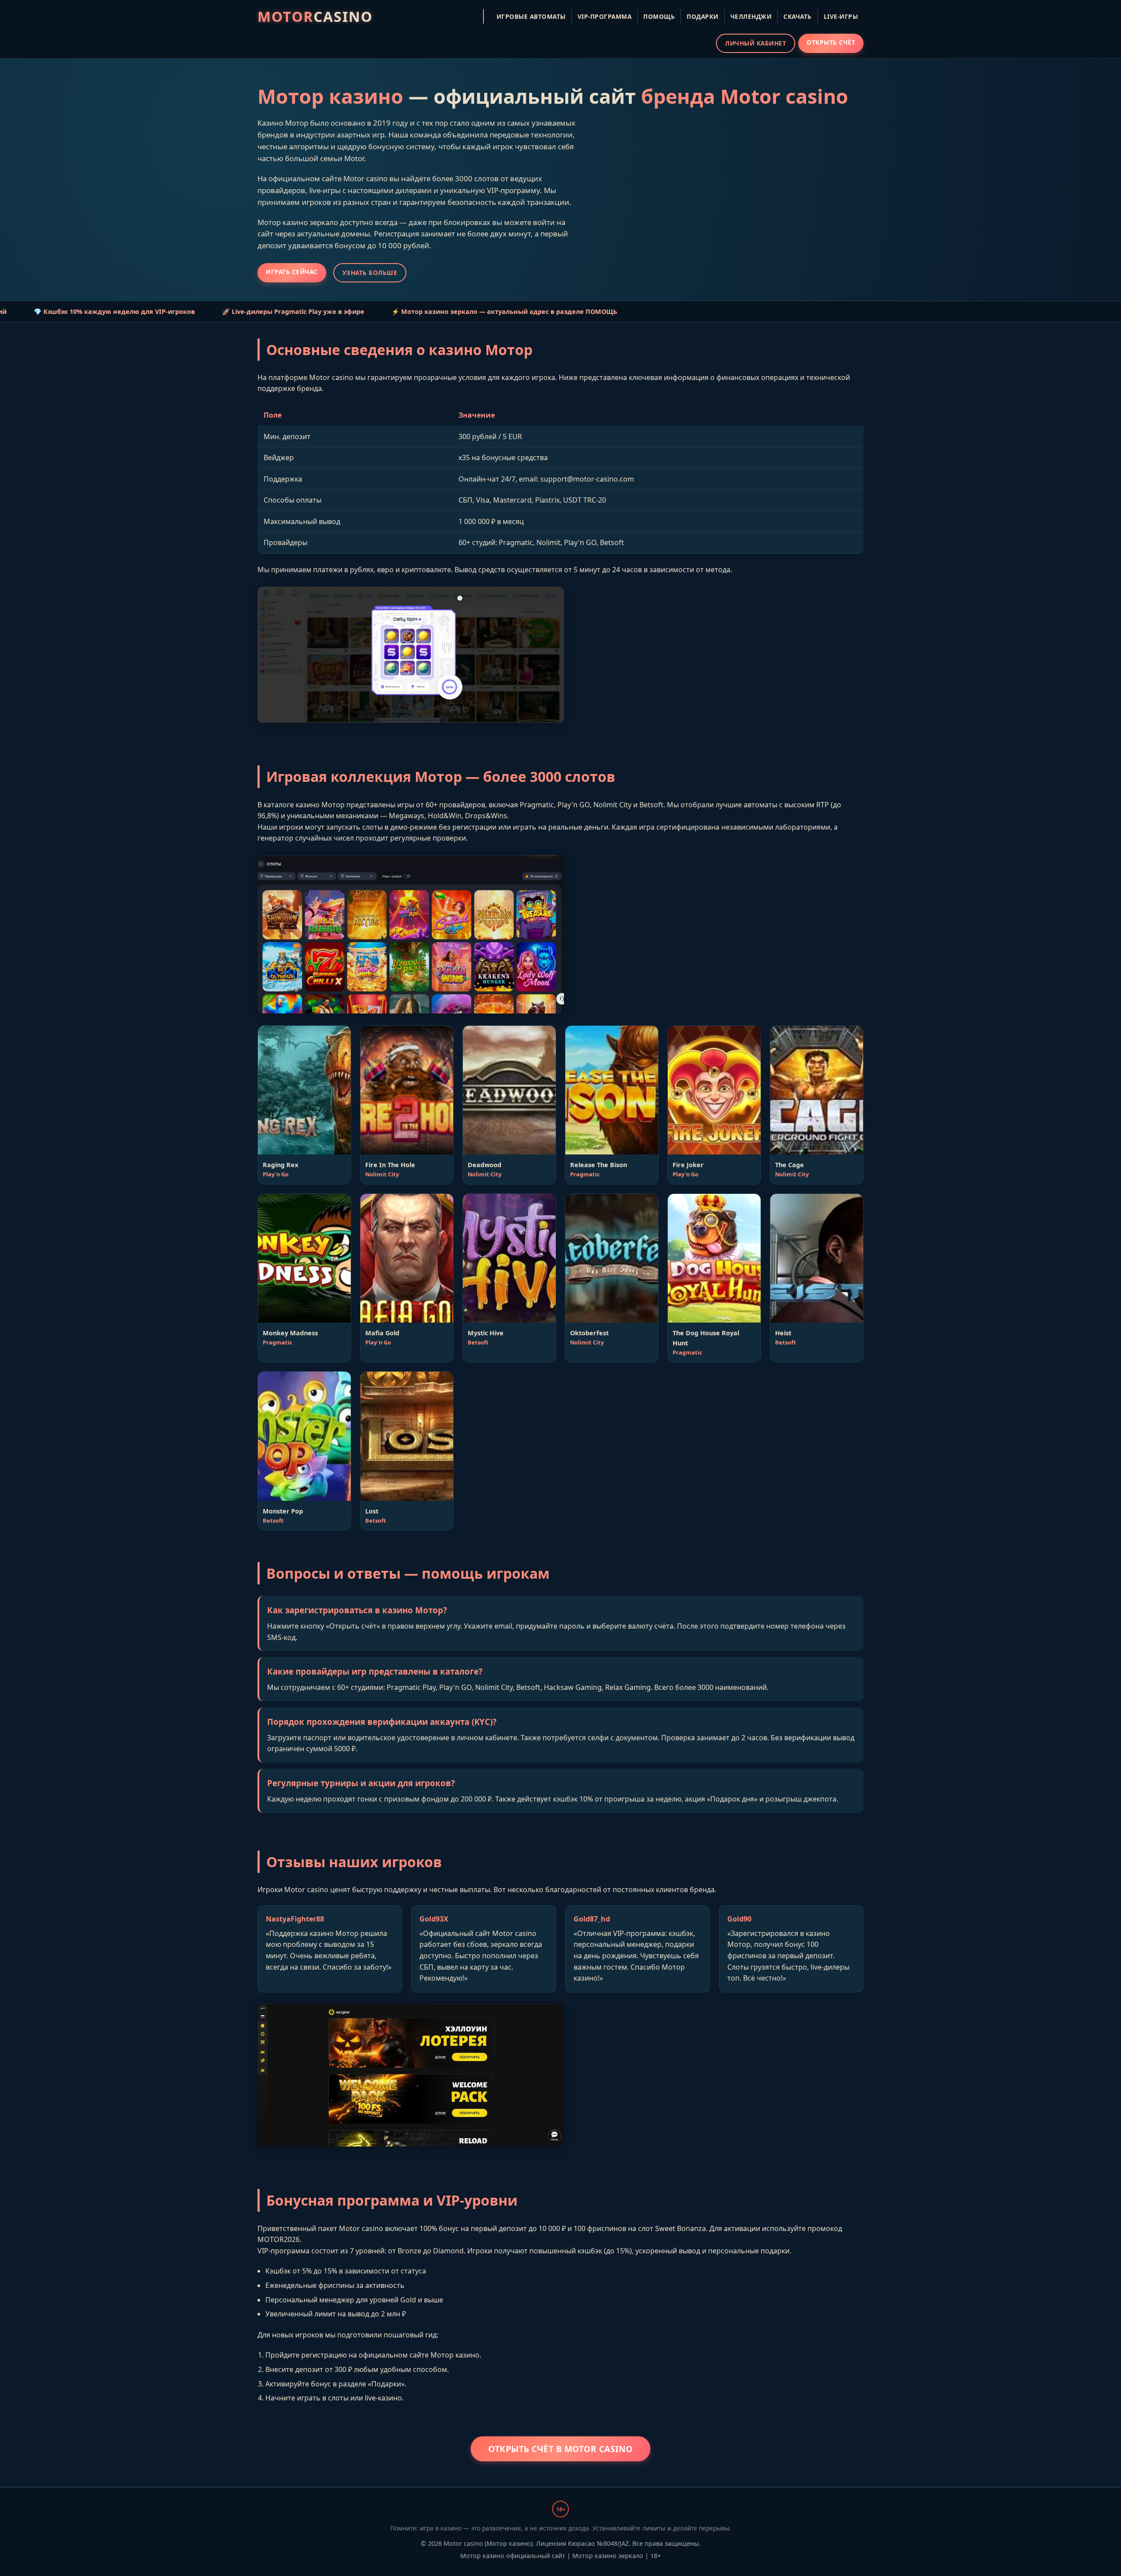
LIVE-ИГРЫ (841, 16)
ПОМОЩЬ (659, 16)
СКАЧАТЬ (798, 16)
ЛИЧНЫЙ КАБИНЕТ (756, 43)
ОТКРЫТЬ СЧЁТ (831, 42)
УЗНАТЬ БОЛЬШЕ (370, 273)
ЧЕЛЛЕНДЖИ (751, 16)
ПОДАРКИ (703, 16)
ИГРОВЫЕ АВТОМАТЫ (531, 16)
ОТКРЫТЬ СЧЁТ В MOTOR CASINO (560, 2449)
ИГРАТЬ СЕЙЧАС (292, 272)
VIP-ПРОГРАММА (605, 16)
